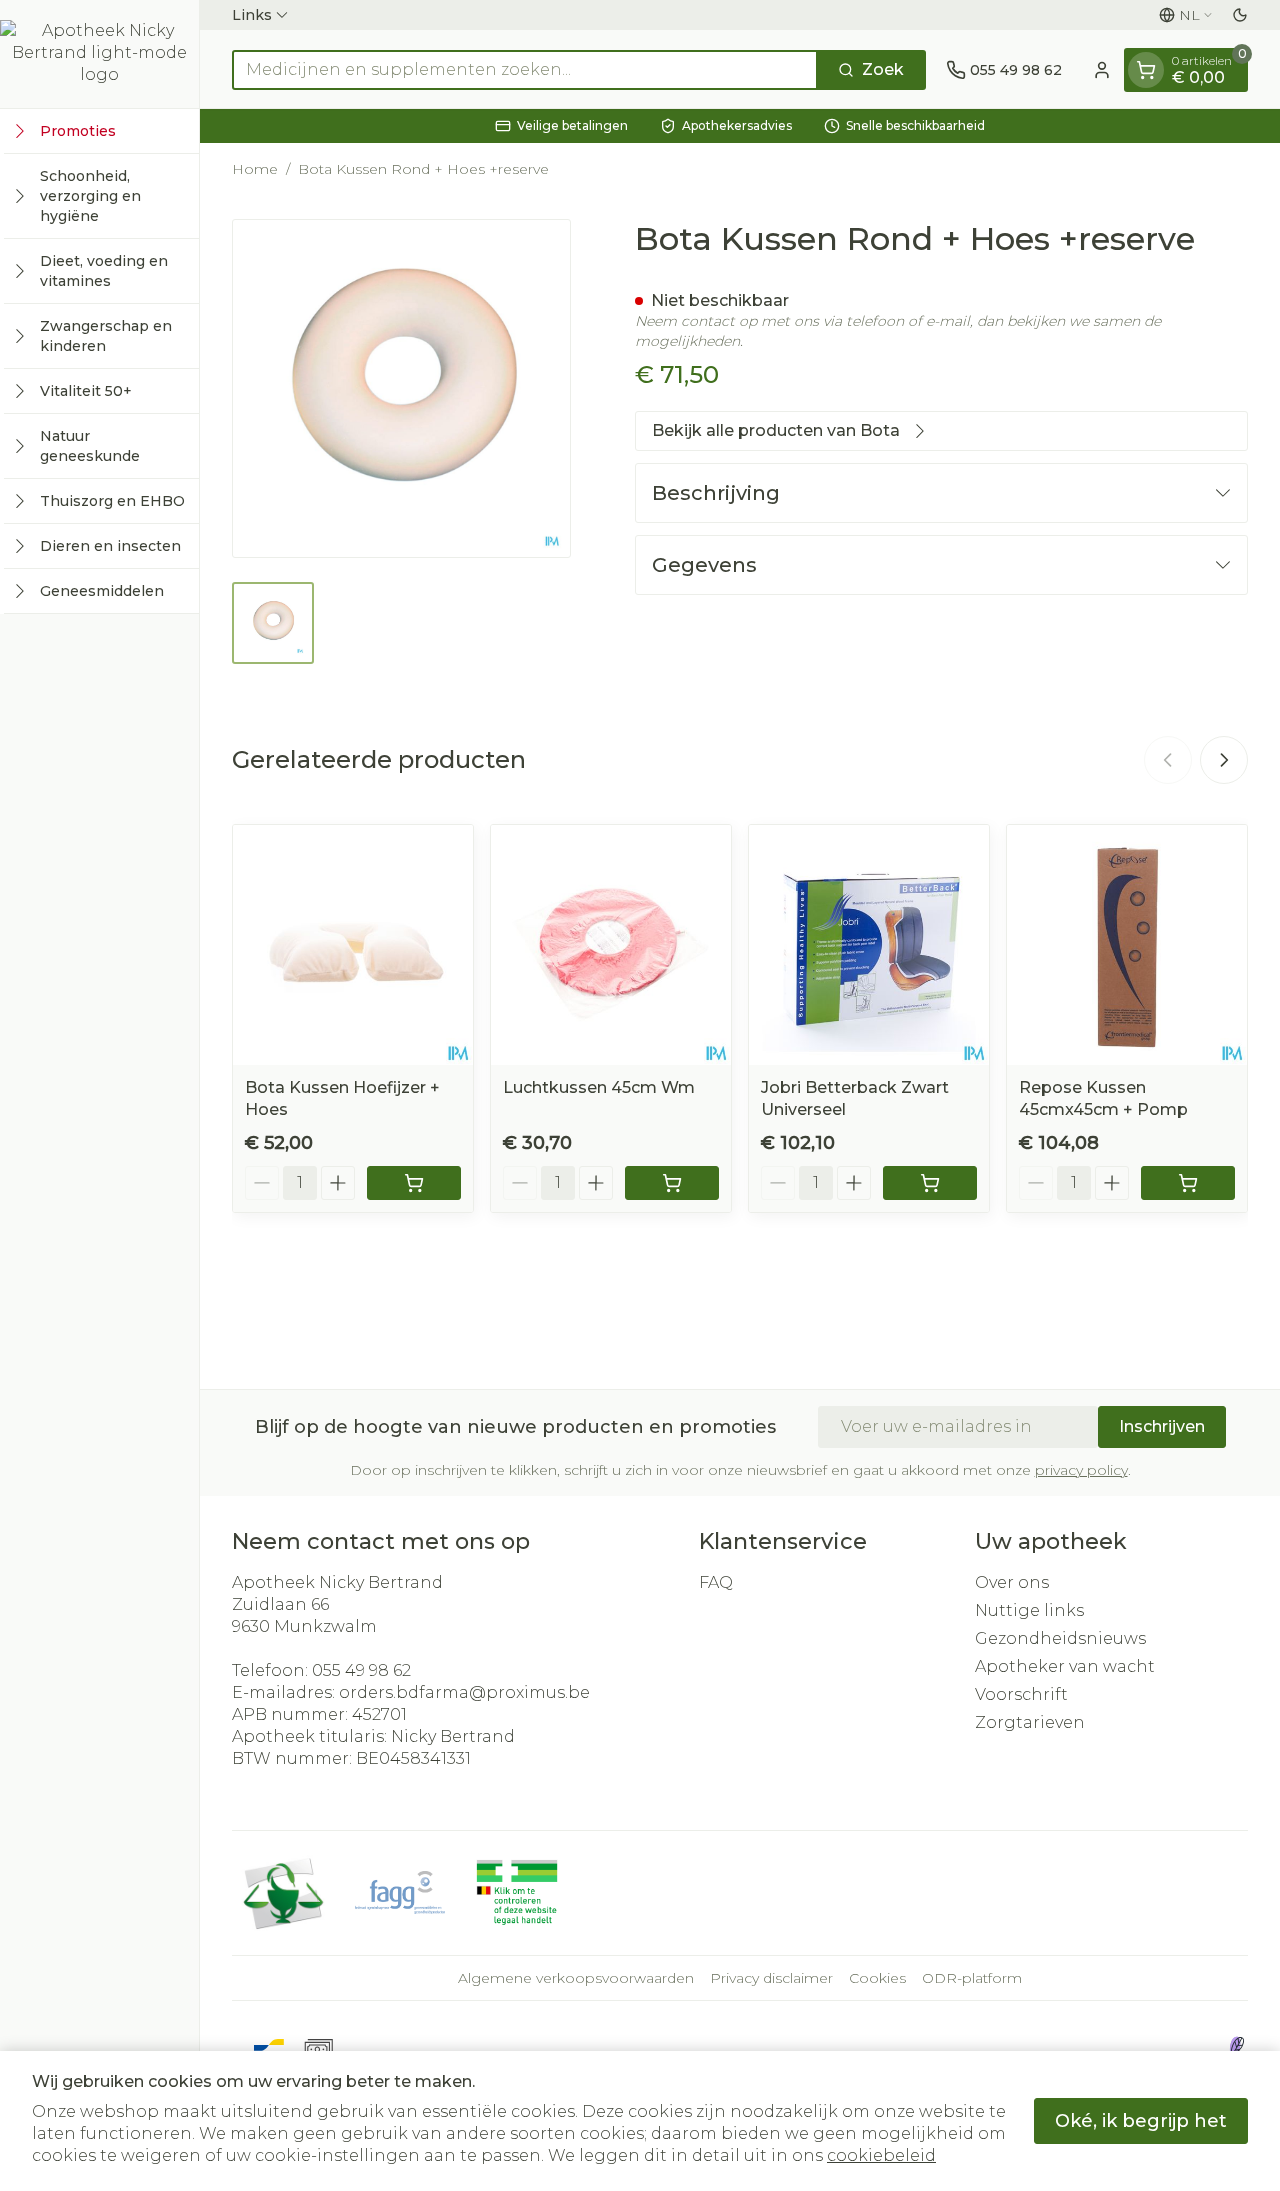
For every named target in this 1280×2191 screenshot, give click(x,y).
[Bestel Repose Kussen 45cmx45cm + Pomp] (1188, 1183)
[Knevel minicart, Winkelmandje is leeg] (1146, 70)
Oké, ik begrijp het (1141, 2121)
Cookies (877, 1978)
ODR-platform (972, 1978)
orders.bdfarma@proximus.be (464, 1692)
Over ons (1012, 1582)
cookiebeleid (881, 2155)
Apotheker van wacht (1065, 1666)
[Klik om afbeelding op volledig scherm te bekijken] (401, 388)
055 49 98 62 (361, 1670)
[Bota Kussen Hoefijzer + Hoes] (353, 945)
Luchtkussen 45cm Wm (599, 1087)
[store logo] (100, 54)
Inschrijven (1162, 1426)
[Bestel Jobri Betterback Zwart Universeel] (930, 1183)
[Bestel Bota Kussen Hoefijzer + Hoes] (414, 1183)
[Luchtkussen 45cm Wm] (611, 945)
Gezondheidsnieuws (1060, 1638)
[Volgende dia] (1224, 760)
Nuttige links (1029, 1610)
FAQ (716, 1582)
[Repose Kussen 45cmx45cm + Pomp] (1127, 945)
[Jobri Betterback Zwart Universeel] (869, 945)
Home (255, 169)
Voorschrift (1021, 1694)
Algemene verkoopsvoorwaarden (576, 1978)
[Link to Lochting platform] (1236, 2048)
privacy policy (1081, 1470)
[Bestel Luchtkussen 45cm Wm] (672, 1183)
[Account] (1102, 70)
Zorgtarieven (1030, 1722)
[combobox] (525, 70)
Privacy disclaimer (771, 1978)
